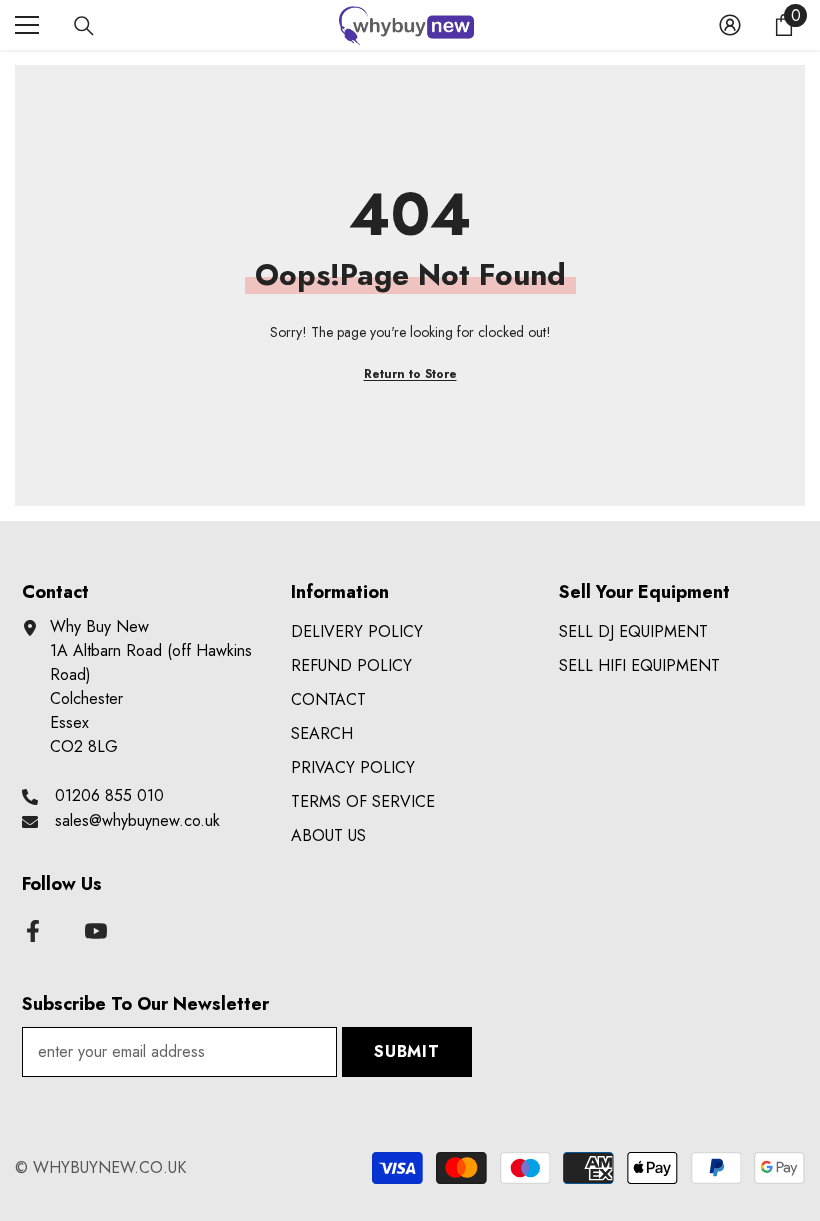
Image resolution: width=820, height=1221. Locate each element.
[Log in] (730, 25)
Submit (407, 1051)
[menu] (27, 25)
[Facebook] (33, 931)
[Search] (84, 26)
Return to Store (410, 374)
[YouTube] (96, 931)
